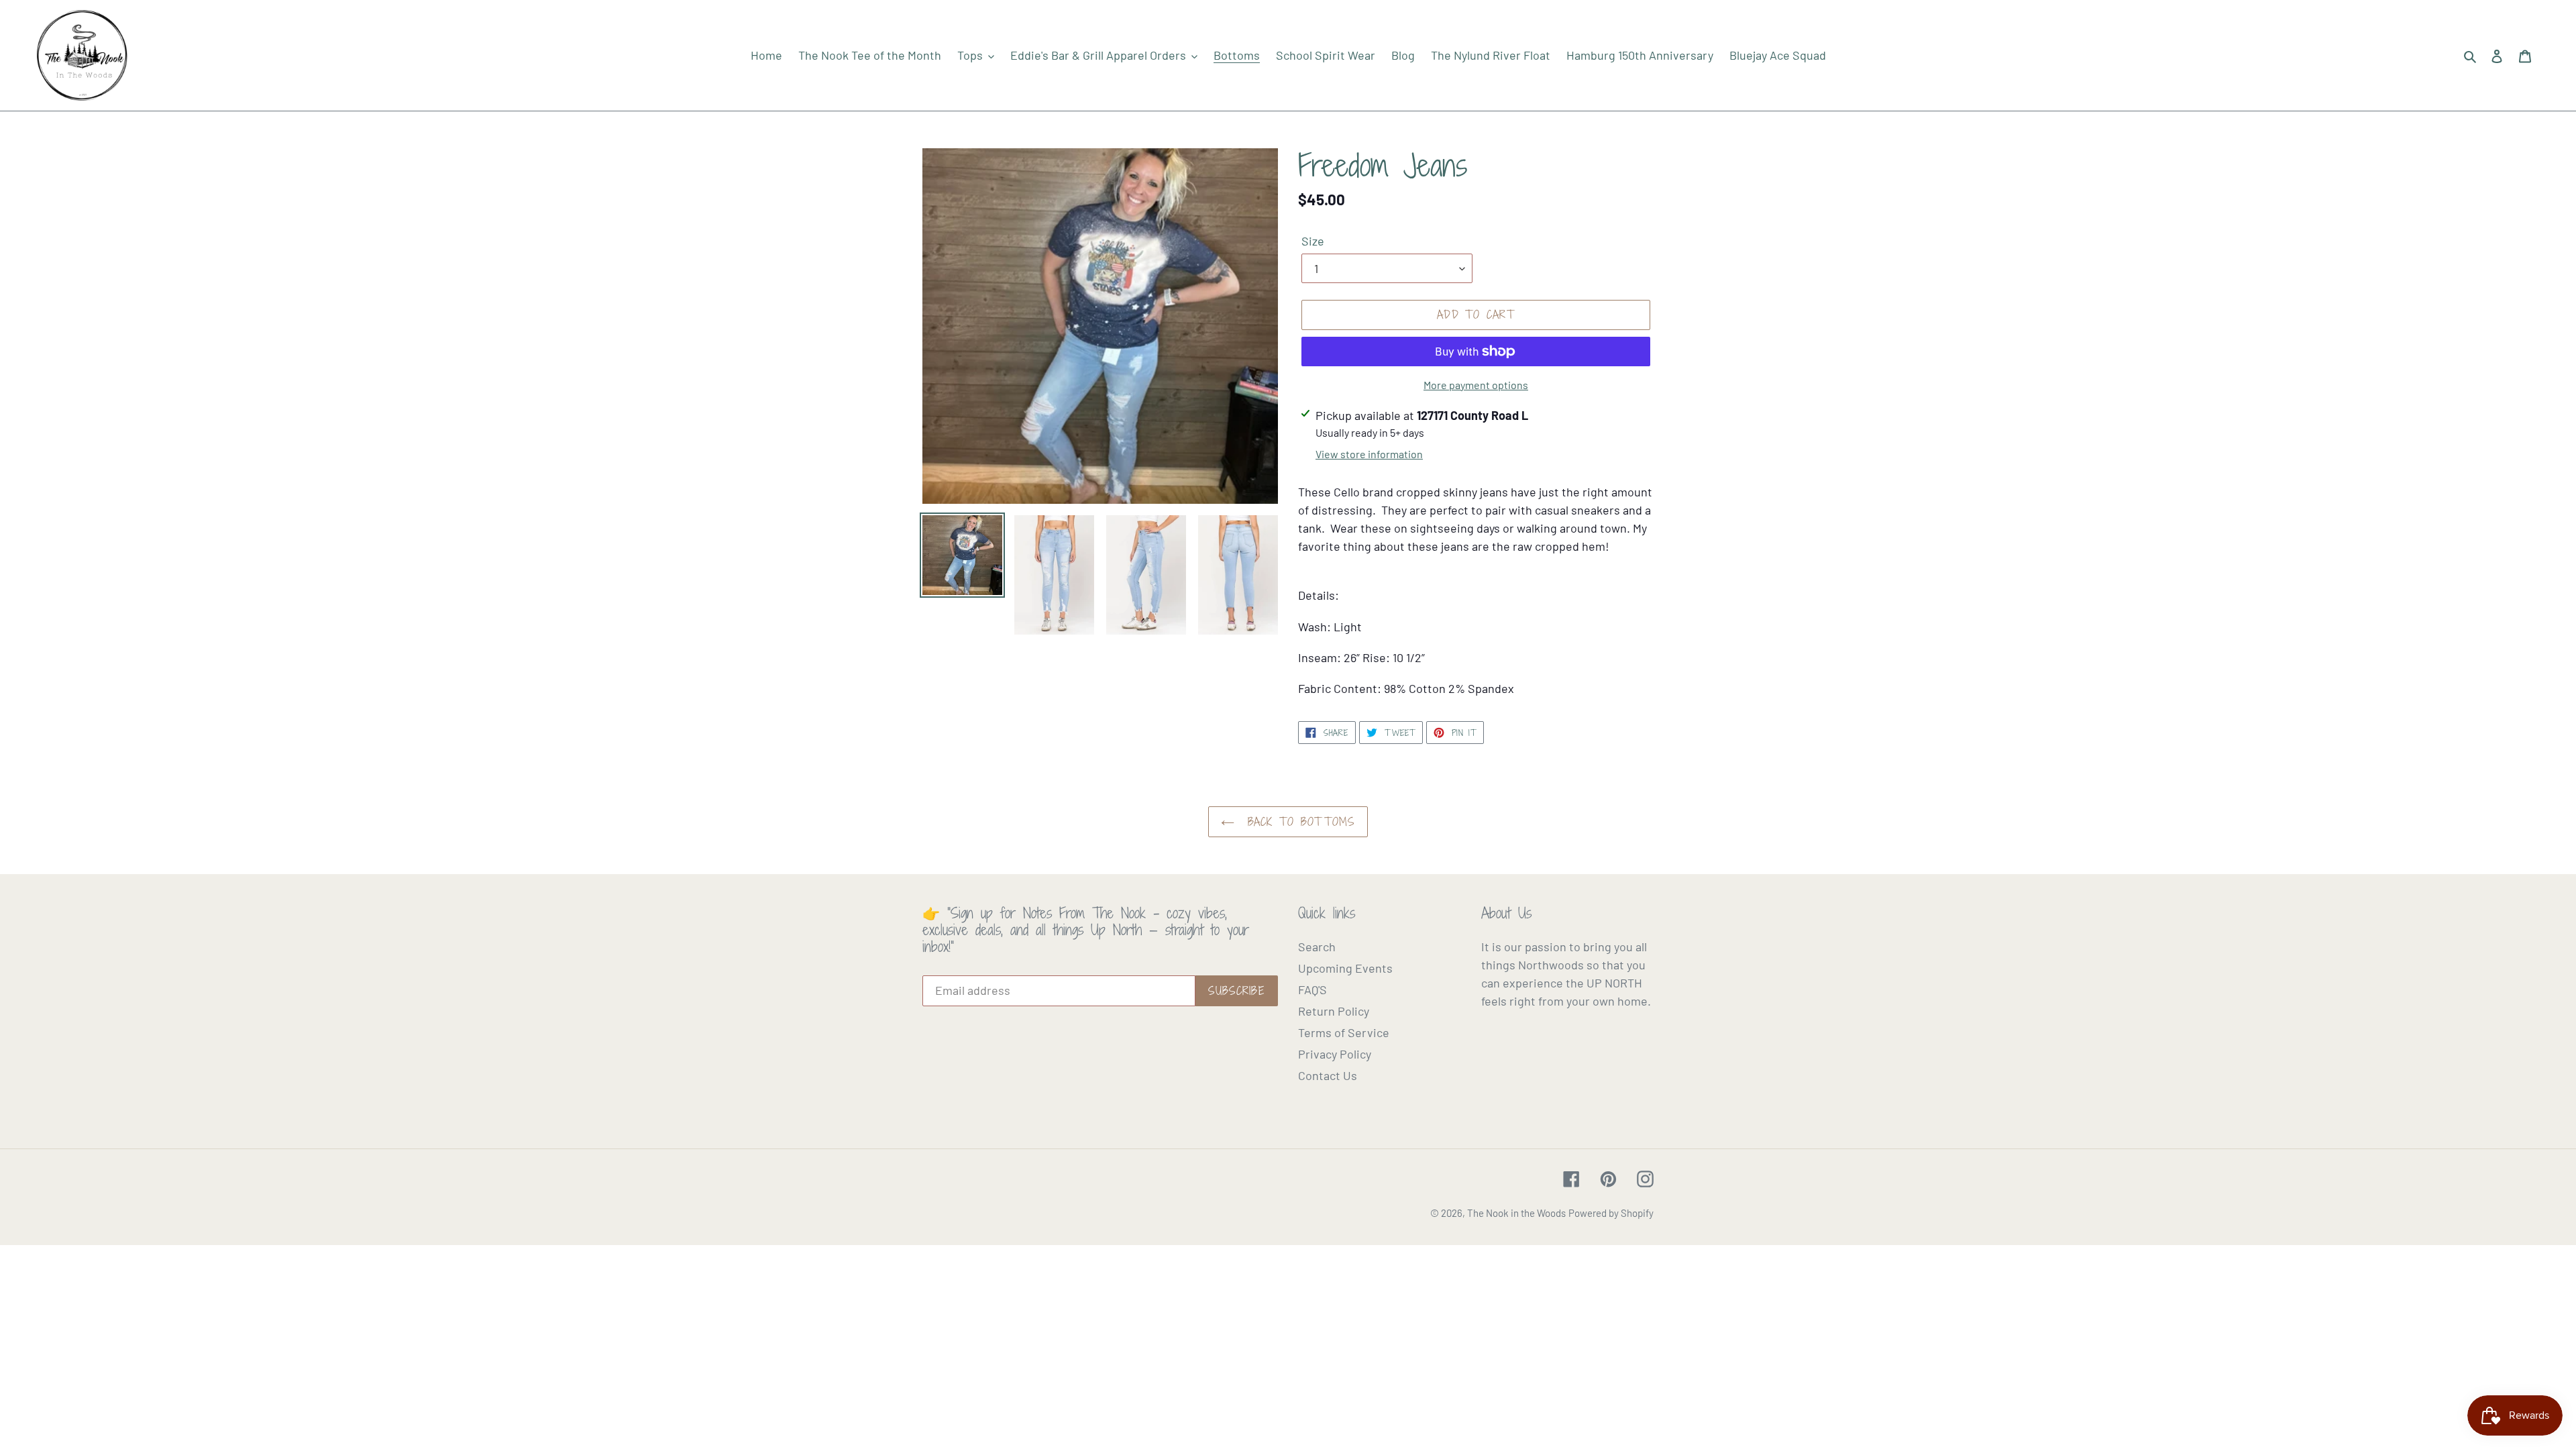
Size (1313, 241)
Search (1317, 947)
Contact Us (1328, 1075)
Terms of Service (1344, 1032)
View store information (1369, 454)
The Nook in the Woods (1516, 1213)
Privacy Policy (1335, 1054)
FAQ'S (1312, 989)
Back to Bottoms (1298, 822)
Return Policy (1334, 1011)
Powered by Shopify (1611, 1213)
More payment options (1476, 385)
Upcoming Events (1345, 968)
